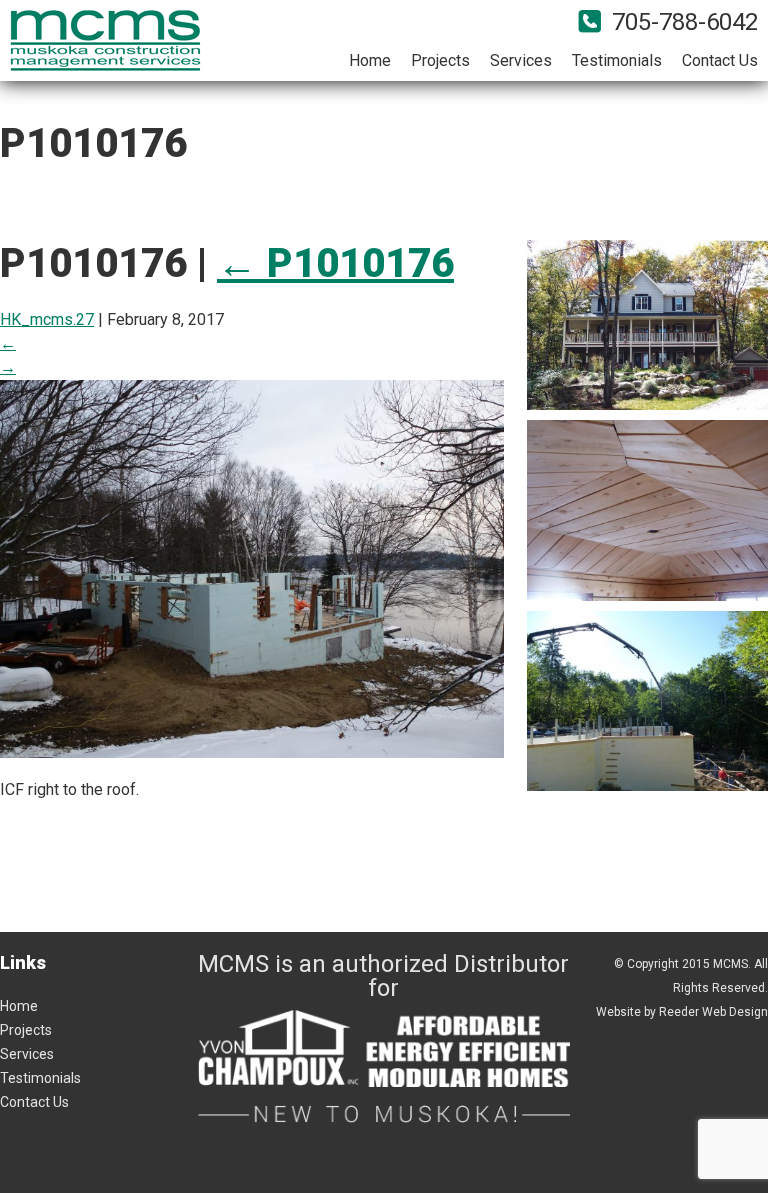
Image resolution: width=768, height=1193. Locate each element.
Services (521, 60)
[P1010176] (252, 745)
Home (370, 60)
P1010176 (335, 263)
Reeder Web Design (713, 1012)
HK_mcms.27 (47, 319)
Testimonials (617, 60)
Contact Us (720, 60)
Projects (440, 60)
